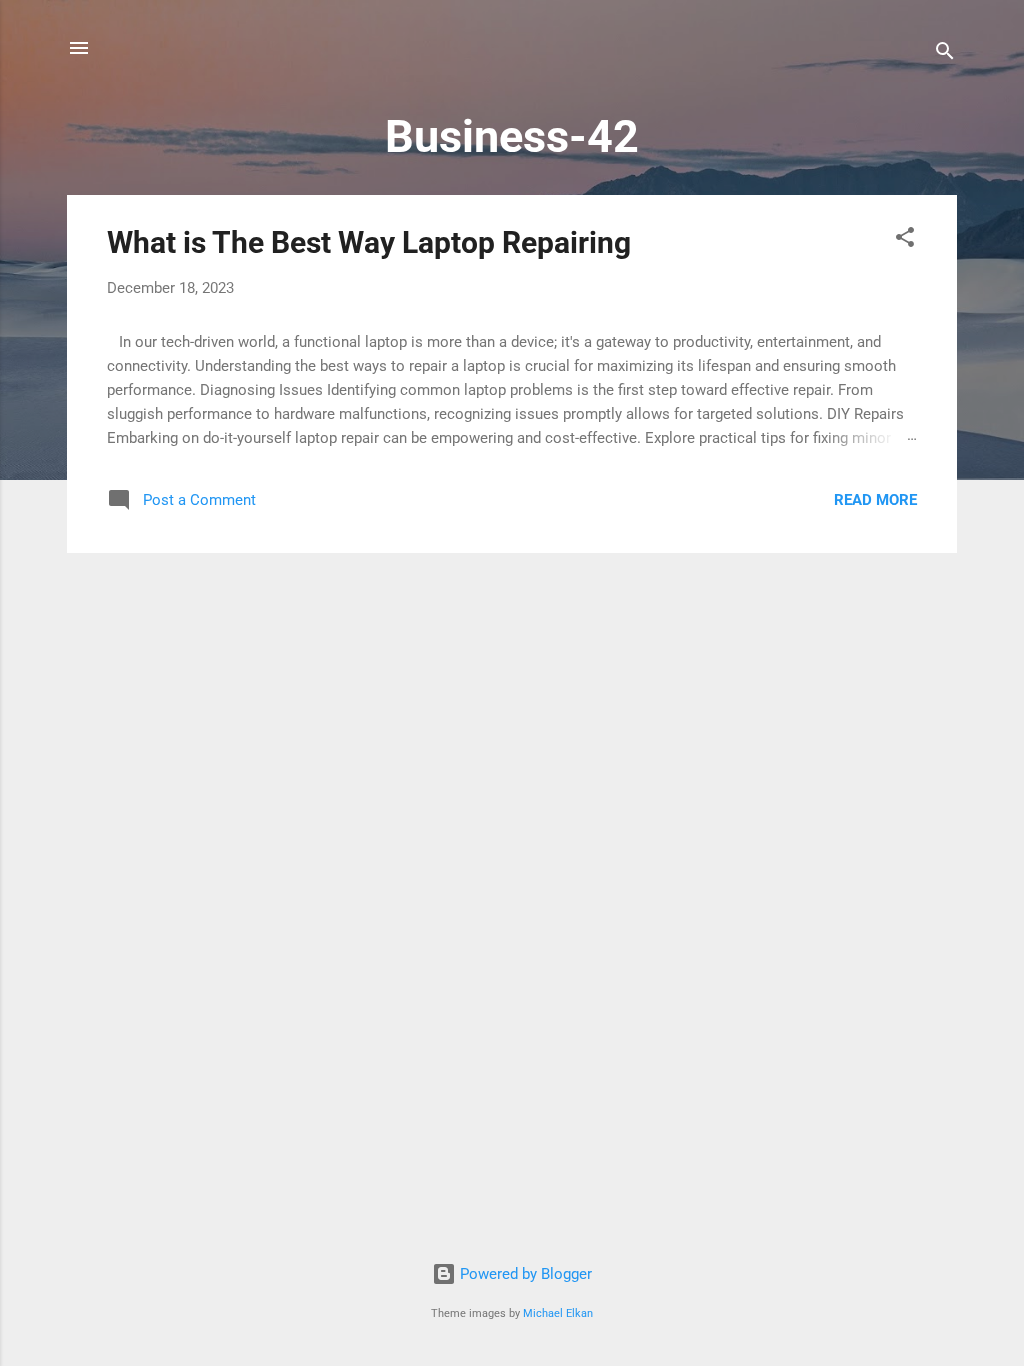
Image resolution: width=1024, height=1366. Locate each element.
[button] (905, 240)
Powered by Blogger (524, 1274)
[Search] (945, 54)
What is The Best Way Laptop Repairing (369, 242)
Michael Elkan (558, 1313)
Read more (875, 500)
